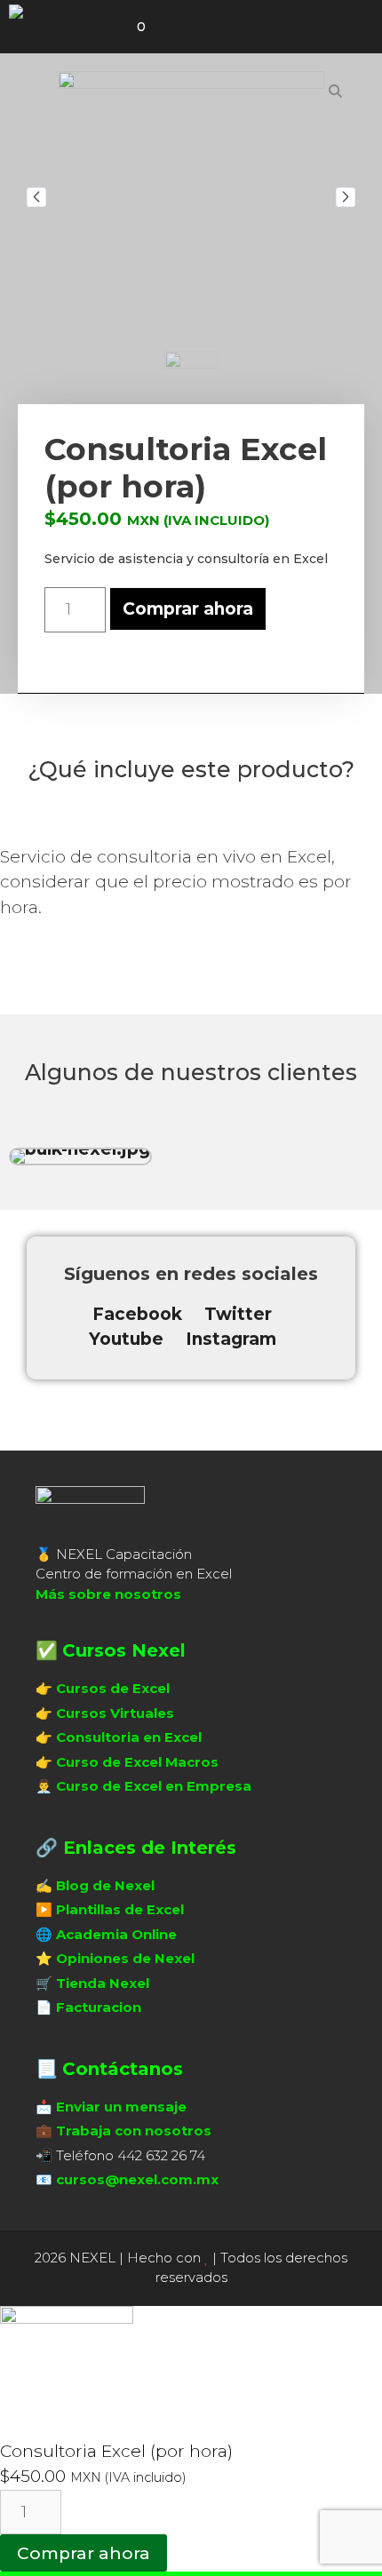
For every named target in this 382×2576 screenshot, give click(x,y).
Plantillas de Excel (120, 1909)
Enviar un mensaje (121, 2107)
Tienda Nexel (103, 1983)
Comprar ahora (188, 609)
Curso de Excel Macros (137, 1762)
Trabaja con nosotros (134, 2131)
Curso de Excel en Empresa (154, 1786)
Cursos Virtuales (115, 1713)
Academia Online (116, 1934)
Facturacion (99, 2007)
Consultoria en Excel (129, 1737)
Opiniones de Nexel (125, 1958)
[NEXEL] (38, 14)
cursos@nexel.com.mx (137, 2179)
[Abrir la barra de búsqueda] (93, 27)
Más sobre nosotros (108, 1594)
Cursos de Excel (113, 1688)
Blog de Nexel (105, 1885)
